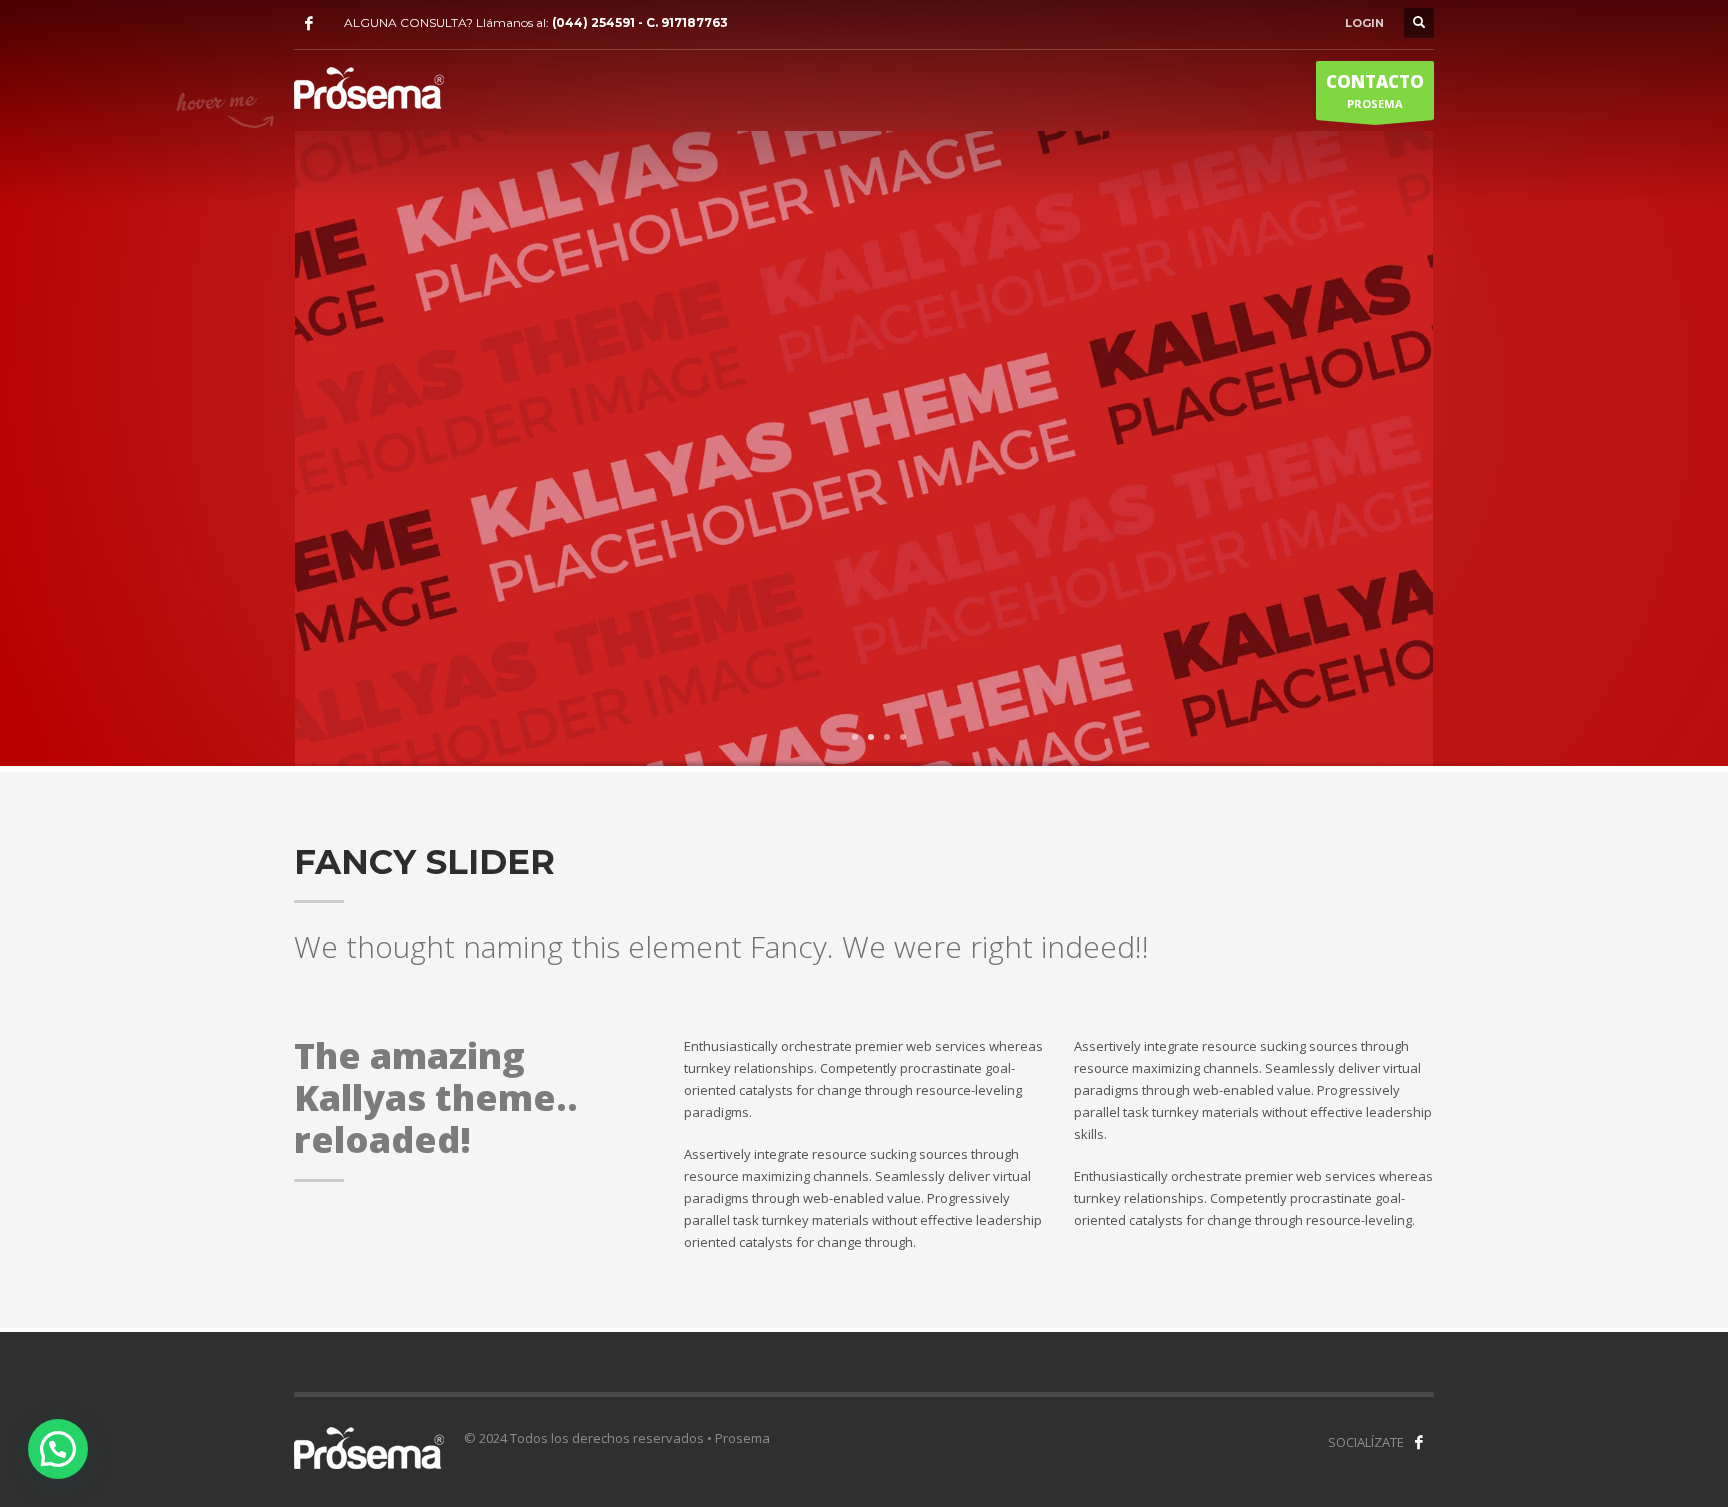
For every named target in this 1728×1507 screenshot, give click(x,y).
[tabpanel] (864, 451)
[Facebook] (309, 23)
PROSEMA (1375, 90)
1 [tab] (855, 737)
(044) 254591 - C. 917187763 (640, 22)
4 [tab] (903, 737)
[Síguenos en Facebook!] (1419, 1442)
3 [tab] (887, 737)
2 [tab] (871, 737)
